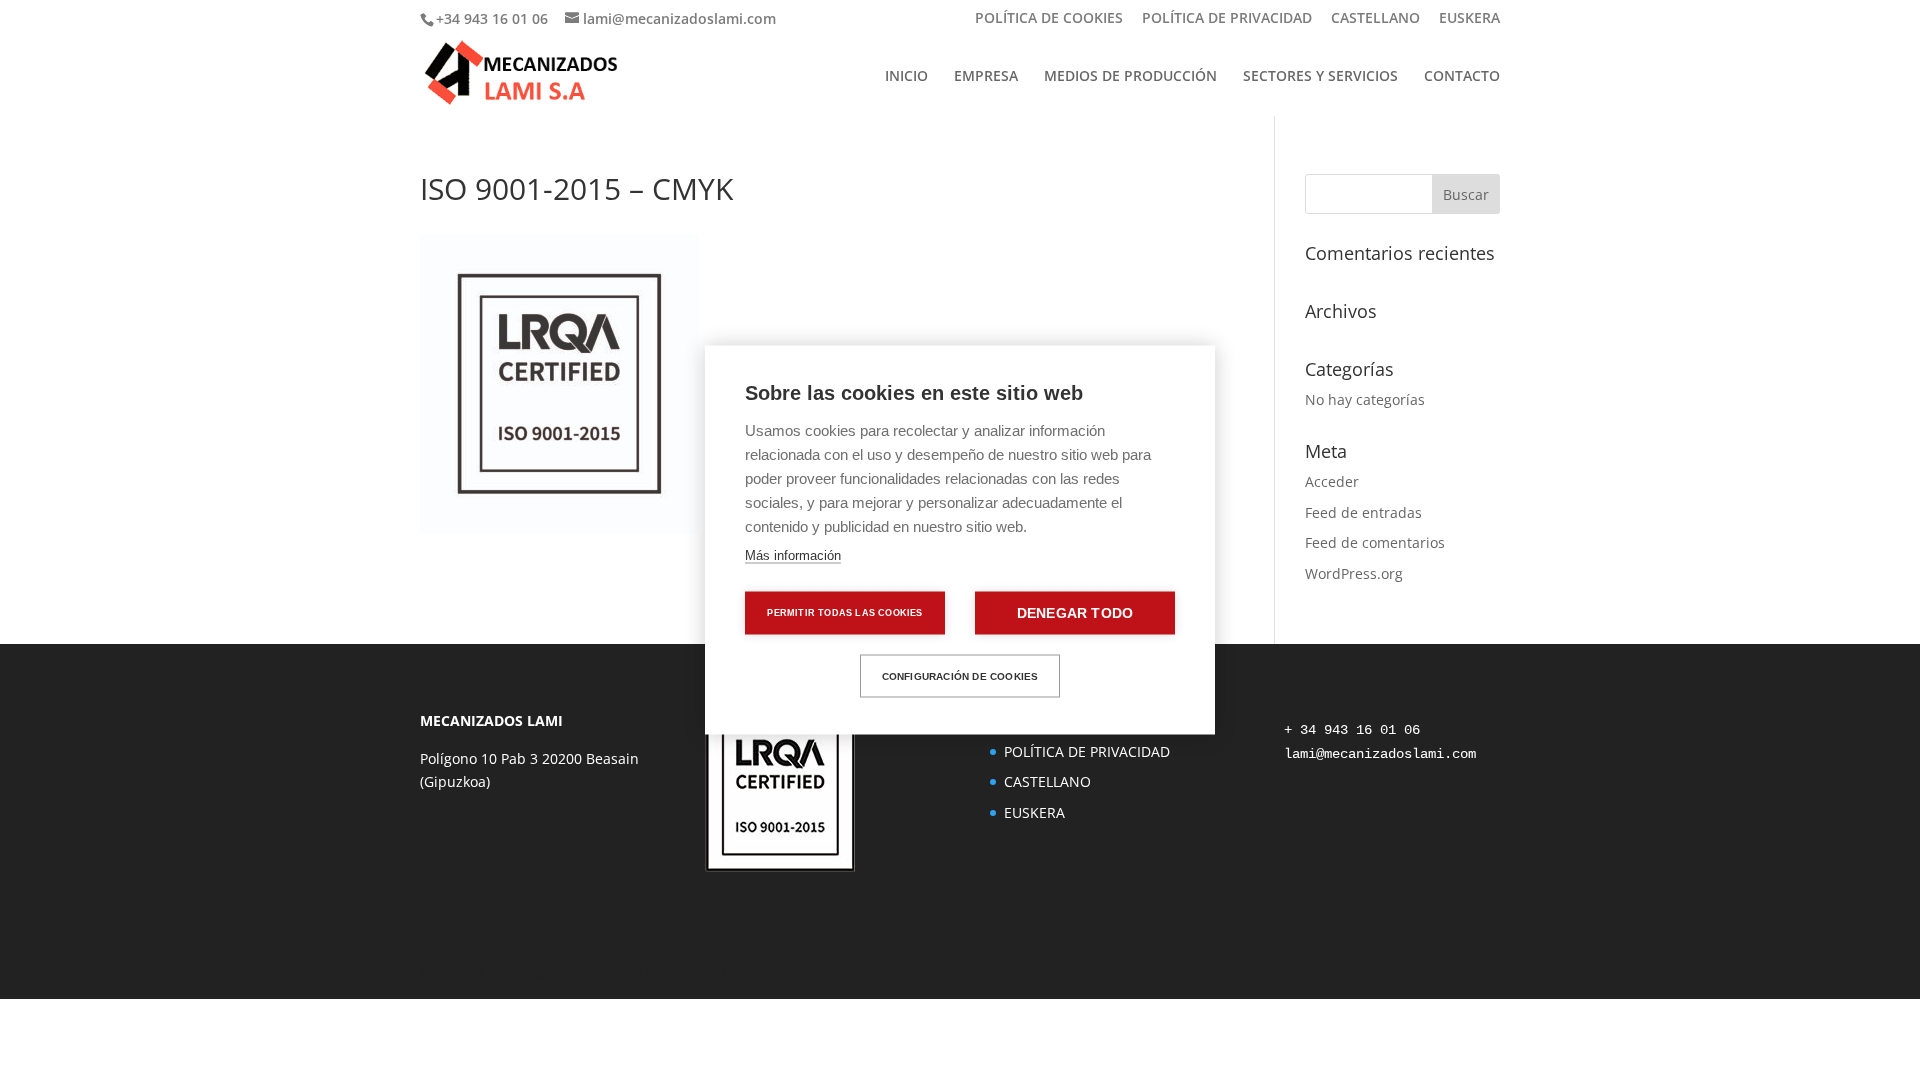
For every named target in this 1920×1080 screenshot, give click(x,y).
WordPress (793, 971)
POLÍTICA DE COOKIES (1049, 19)
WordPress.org (1354, 573)
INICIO (906, 77)
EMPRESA (986, 77)
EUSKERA (1469, 19)
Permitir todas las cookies (844, 613)
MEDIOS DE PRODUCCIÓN (1130, 77)
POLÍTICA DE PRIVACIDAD (1227, 19)
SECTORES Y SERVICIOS (1320, 77)
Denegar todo (1075, 613)
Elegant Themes (568, 971)
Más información (793, 555)
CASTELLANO (1375, 19)
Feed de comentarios (1375, 542)
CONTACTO (1462, 77)
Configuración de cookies (960, 675)
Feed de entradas (1363, 512)
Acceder (1332, 481)
